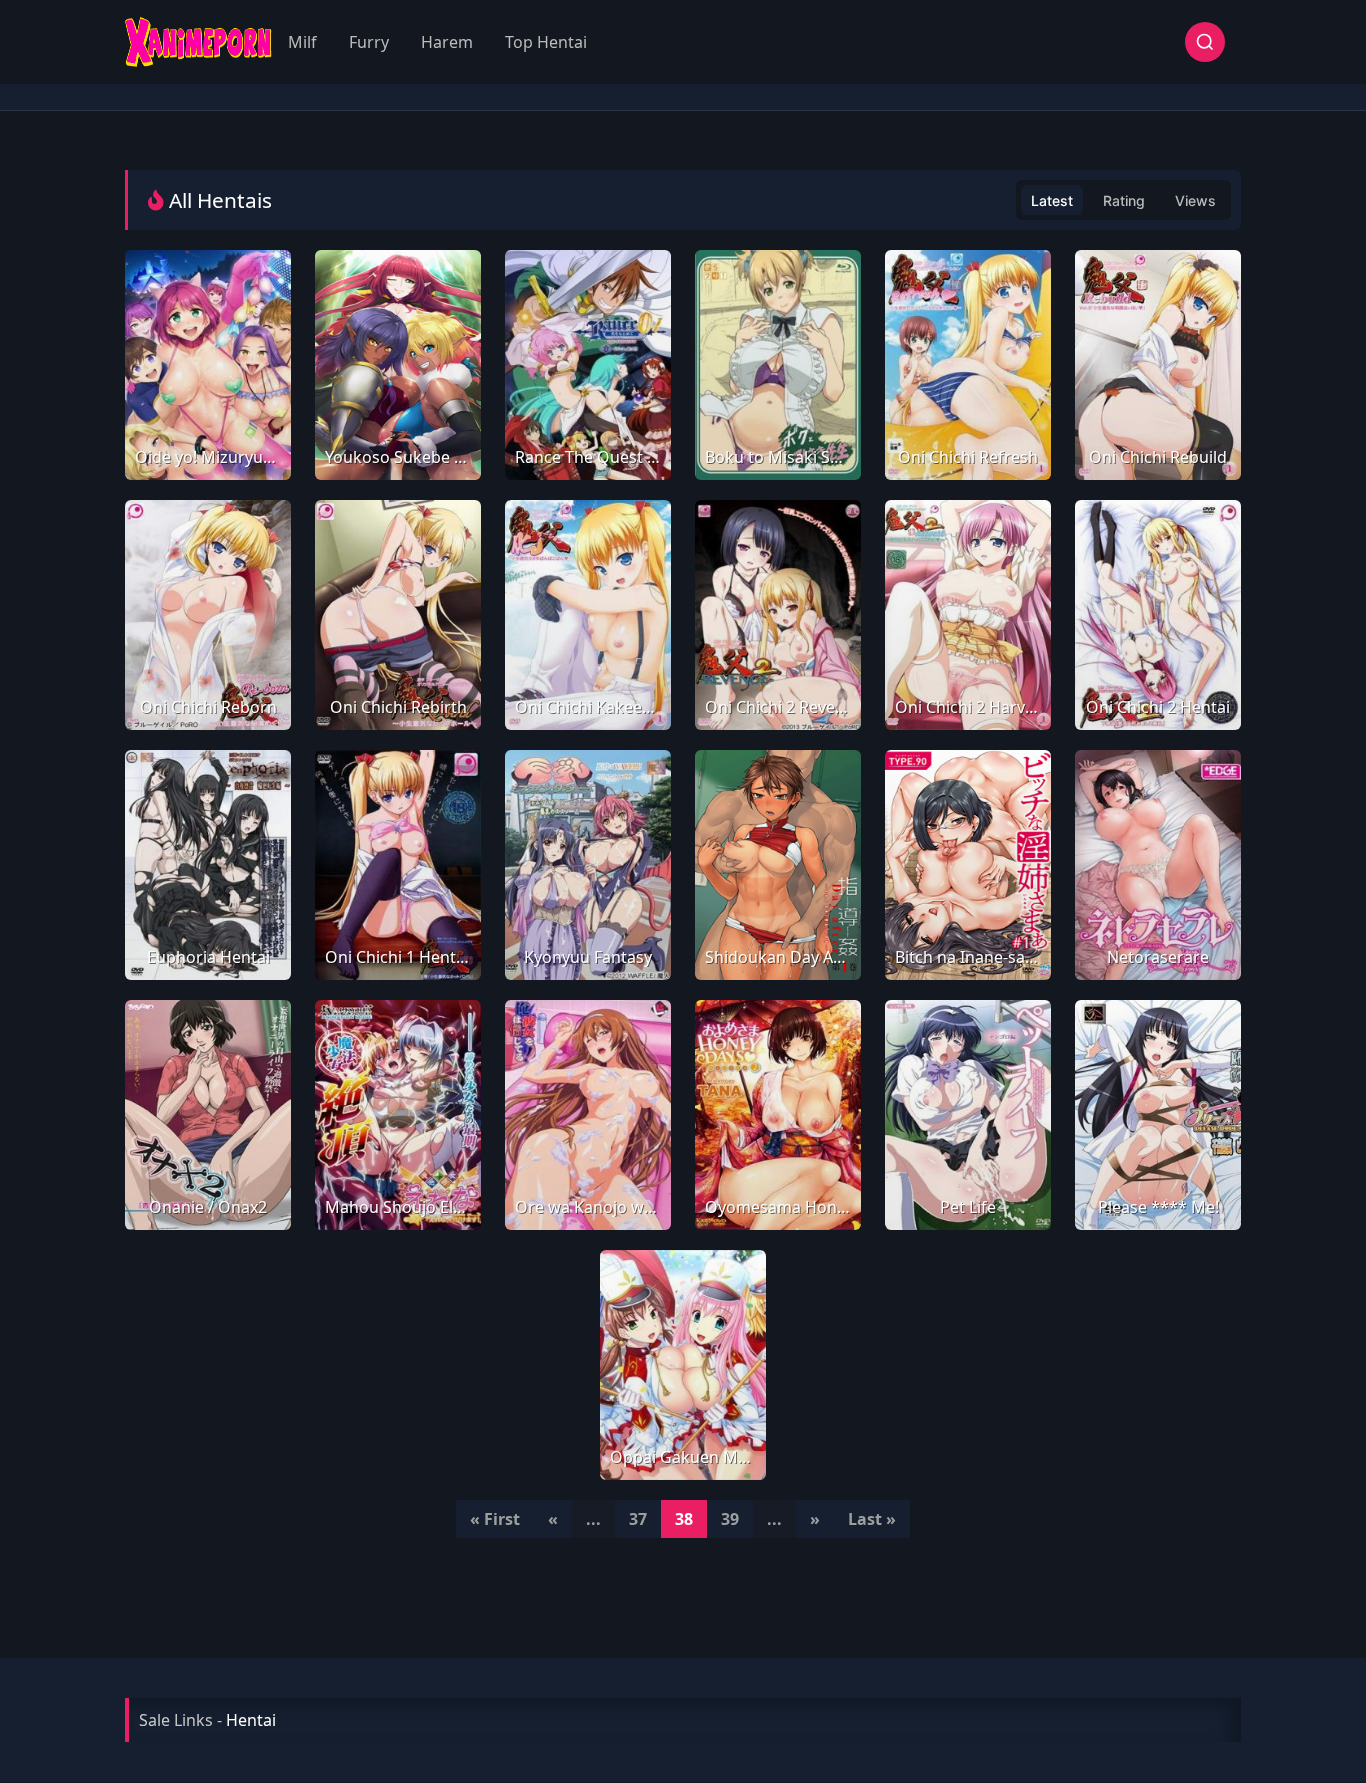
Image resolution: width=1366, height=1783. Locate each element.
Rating (1124, 200)
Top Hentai (546, 42)
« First (495, 1519)
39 (730, 1519)
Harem (447, 42)
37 (638, 1519)
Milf (302, 42)
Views (1195, 200)
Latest (1052, 200)
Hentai (251, 1720)
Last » (872, 1519)
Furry (369, 42)
